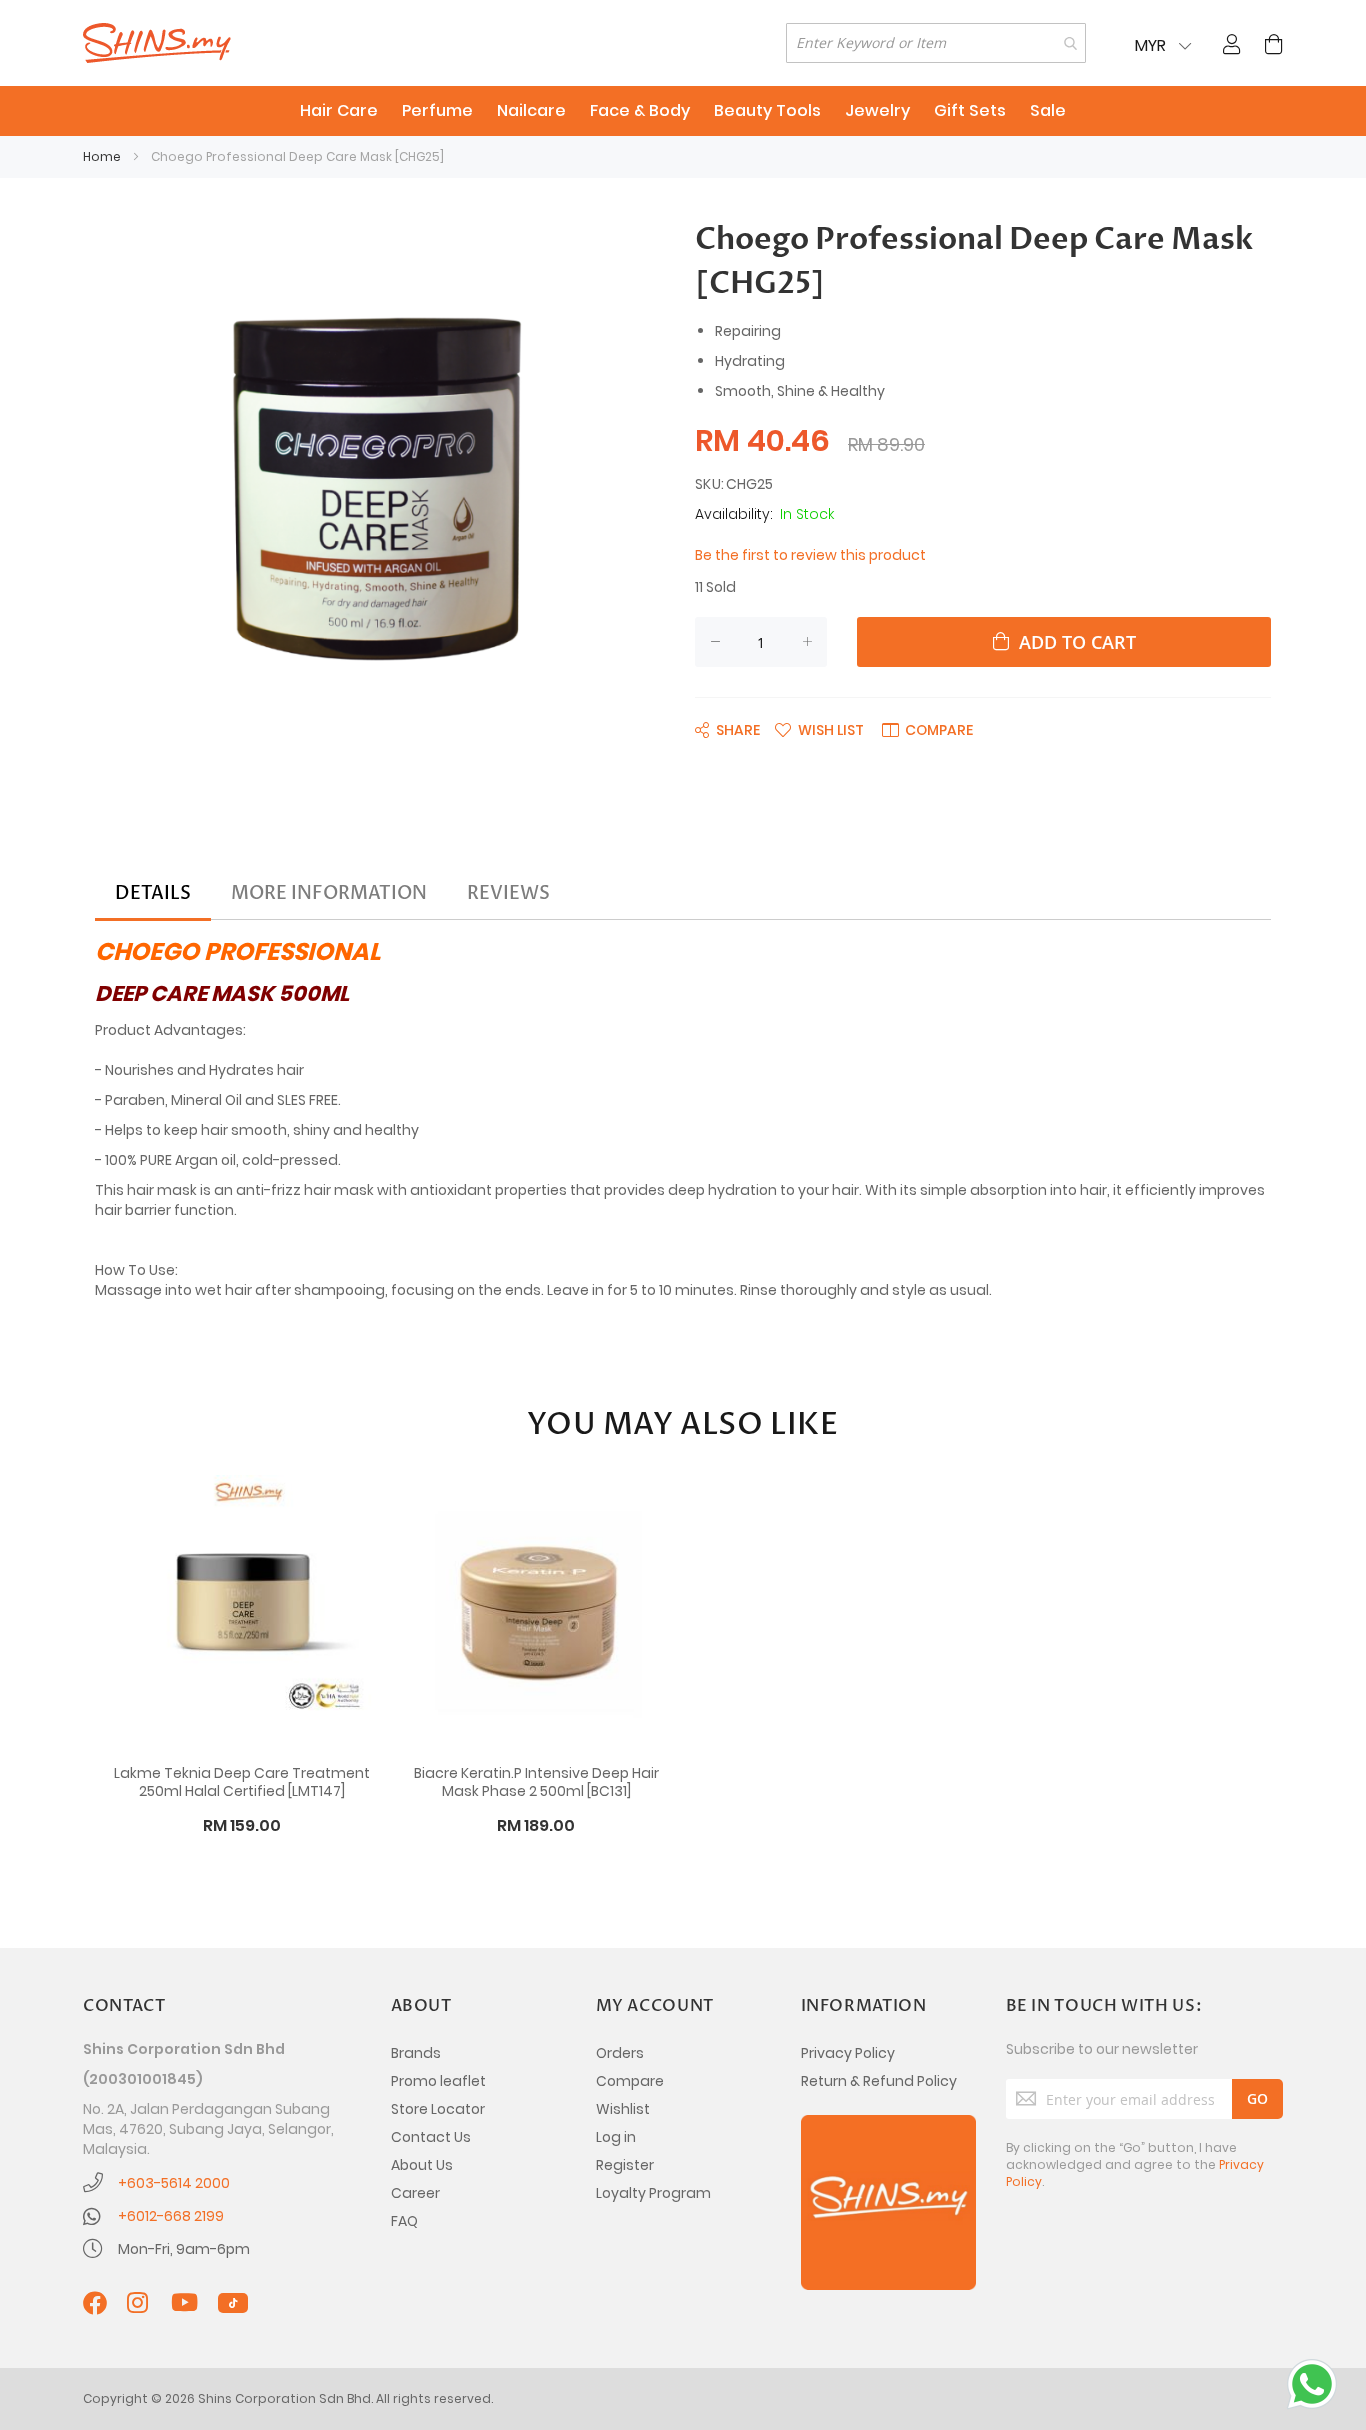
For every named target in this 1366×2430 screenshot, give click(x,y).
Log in (616, 2137)
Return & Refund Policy (879, 2081)
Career (415, 2193)
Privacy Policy (848, 2053)
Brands (416, 2053)
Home (102, 156)
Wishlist (623, 2109)
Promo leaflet (438, 2081)
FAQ (404, 2221)
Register (625, 2165)
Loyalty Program (653, 2193)
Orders (620, 2053)
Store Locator (438, 2109)
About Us (422, 2165)
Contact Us (431, 2137)
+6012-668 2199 (171, 2216)
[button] (819, 729)
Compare (630, 2081)
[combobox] (936, 43)
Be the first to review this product (810, 555)
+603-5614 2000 (174, 2183)
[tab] (153, 894)
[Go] (1257, 2099)
